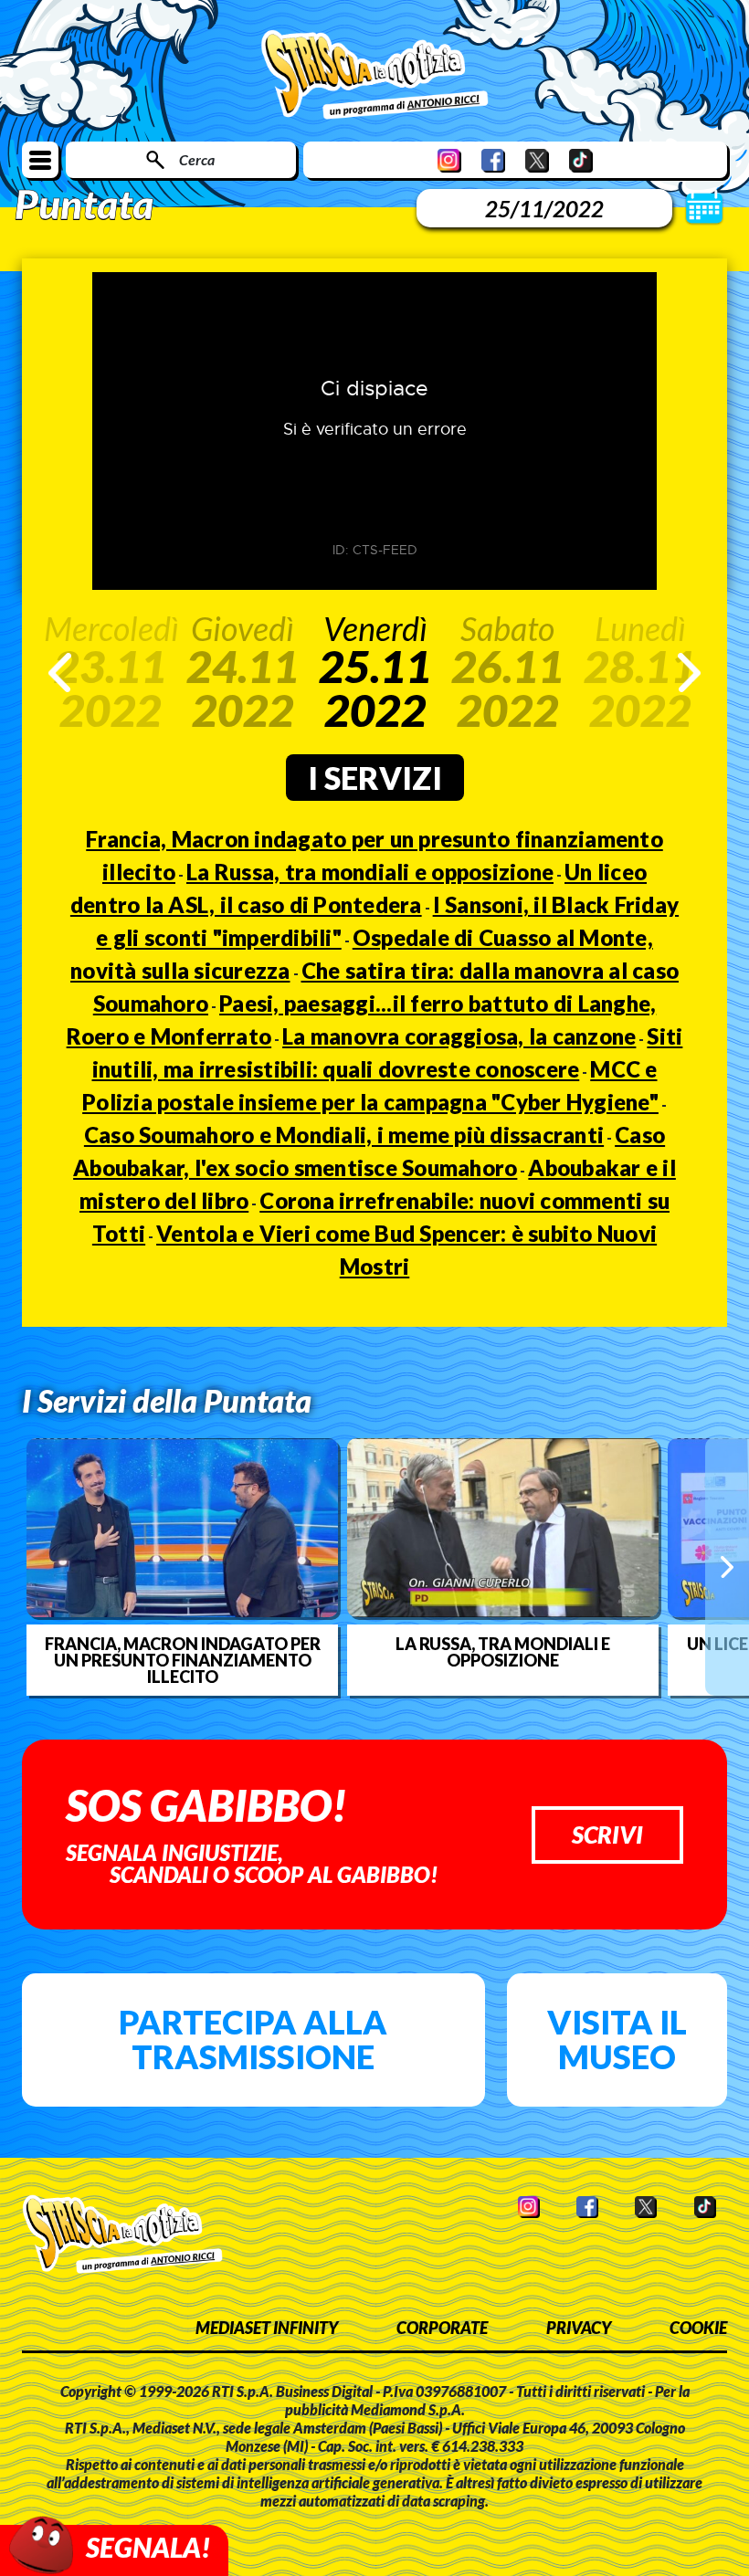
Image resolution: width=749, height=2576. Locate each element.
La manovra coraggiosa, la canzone (459, 1036)
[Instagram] (449, 160)
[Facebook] (493, 160)
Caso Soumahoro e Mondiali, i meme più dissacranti (344, 1135)
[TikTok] (581, 160)
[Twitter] (537, 160)
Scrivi (607, 1835)
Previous (60, 673)
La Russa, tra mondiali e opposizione (370, 872)
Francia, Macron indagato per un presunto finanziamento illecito (183, 1660)
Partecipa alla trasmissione (253, 2039)
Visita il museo (617, 2039)
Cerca (197, 159)
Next (689, 673)
